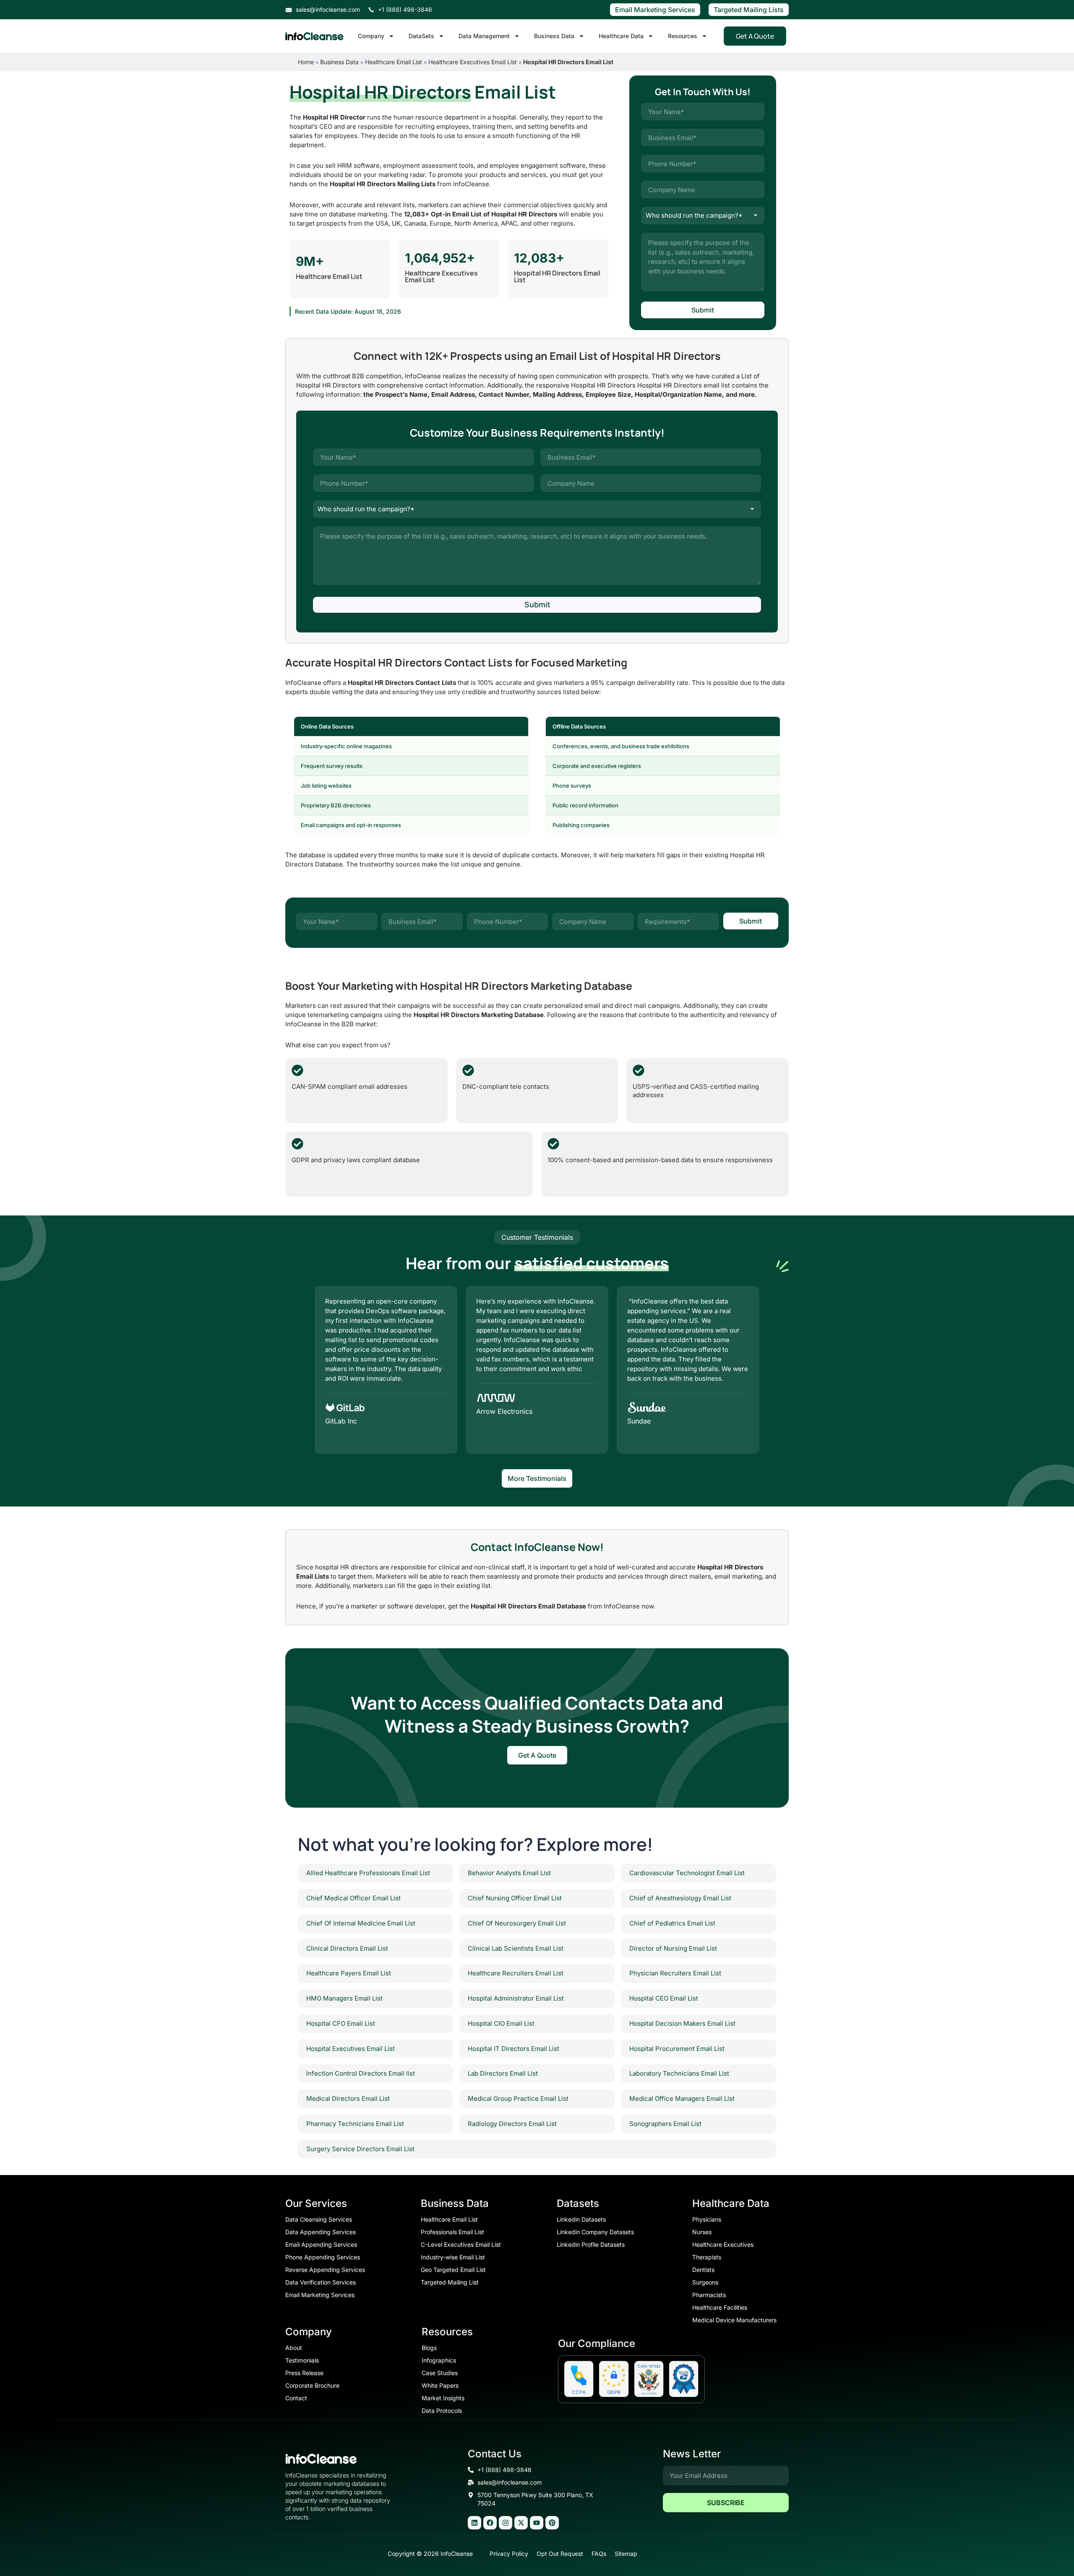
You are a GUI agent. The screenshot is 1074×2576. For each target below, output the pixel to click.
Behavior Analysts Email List (509, 1873)
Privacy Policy (509, 2554)
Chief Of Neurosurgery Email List (517, 1923)
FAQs (599, 2554)
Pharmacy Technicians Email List (355, 2124)
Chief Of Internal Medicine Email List (361, 1923)
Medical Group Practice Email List (518, 2099)
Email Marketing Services (655, 10)
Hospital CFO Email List (341, 2023)
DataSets (421, 36)
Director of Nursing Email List (673, 1948)
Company (371, 36)
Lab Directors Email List (503, 2073)
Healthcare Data (621, 36)
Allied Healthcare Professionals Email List (368, 1873)
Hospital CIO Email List (501, 2023)
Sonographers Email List (665, 2124)
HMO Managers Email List (344, 1998)
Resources (683, 36)
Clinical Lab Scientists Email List (516, 1948)
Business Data (554, 36)
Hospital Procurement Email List (677, 2049)
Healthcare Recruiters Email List (516, 1973)
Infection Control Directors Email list (361, 2073)
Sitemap (626, 2554)
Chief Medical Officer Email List (353, 1898)
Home (306, 62)
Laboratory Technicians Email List (679, 2073)
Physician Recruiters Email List (675, 1973)
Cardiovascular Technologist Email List (687, 1873)
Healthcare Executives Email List (473, 62)
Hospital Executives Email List (351, 2049)
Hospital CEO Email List (664, 1998)
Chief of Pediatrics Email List (672, 1923)
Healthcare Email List (394, 62)
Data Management (484, 36)
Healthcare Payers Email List (349, 1973)
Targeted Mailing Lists (749, 10)
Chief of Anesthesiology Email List (680, 1898)
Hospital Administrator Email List (516, 1998)
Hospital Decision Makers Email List (682, 2023)
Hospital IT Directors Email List (514, 2049)
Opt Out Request (560, 2554)
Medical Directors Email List (348, 2099)
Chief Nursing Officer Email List (515, 1898)
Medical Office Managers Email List (682, 2099)
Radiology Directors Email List (512, 2124)
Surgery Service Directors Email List (360, 2149)
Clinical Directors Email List (347, 1948)
